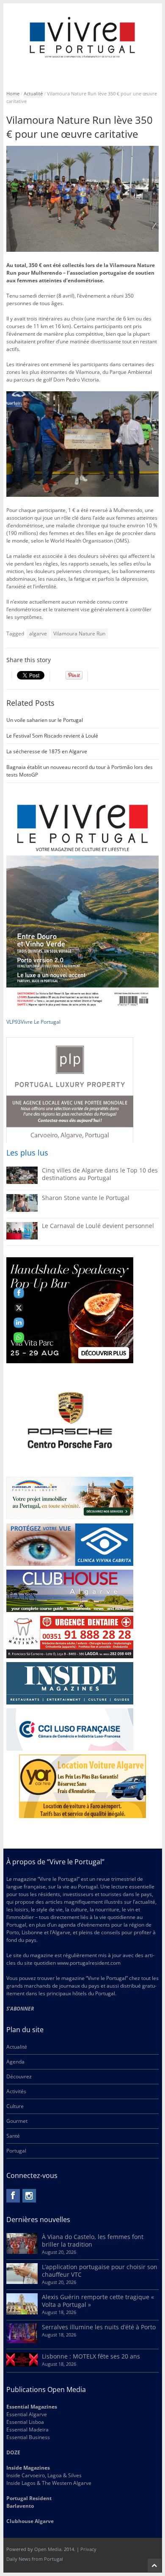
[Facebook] (13, 2196)
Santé (13, 2136)
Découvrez (19, 2076)
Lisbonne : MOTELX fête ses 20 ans (91, 2356)
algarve (38, 634)
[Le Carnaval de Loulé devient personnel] (22, 1238)
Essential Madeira (27, 2430)
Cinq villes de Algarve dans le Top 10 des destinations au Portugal (100, 1174)
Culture (15, 2106)
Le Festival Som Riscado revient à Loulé (52, 736)
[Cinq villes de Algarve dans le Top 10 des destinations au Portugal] (22, 1182)
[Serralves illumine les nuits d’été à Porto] (22, 2341)
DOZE (13, 2452)
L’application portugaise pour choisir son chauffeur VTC (100, 2271)
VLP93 (14, 1022)
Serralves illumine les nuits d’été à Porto (99, 2327)
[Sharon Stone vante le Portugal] (22, 1210)
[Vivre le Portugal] (83, 38)
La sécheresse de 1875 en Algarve (47, 751)
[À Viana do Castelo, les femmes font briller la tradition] (22, 2252)
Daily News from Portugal (35, 2559)
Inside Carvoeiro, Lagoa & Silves (44, 2475)
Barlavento (20, 2506)
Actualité (33, 93)
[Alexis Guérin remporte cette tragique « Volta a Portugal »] (22, 2313)
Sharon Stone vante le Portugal (86, 1198)
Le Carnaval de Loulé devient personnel (98, 1226)
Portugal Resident (30, 2498)
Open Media (48, 2549)
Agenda (15, 2062)
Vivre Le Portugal (41, 1022)
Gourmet (17, 2121)
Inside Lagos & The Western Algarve (49, 2483)
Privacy (88, 2549)
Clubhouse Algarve (30, 2521)
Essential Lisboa (25, 2422)
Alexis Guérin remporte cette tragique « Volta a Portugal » (98, 2301)
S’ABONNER (20, 2009)
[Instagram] (29, 2196)
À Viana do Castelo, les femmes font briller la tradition (93, 2240)
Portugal (16, 2151)
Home (13, 93)
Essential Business (28, 2437)
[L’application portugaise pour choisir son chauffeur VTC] (22, 2282)
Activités (16, 2091)
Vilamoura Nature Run (79, 634)
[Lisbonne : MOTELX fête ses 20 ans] (22, 2365)
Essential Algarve (27, 2414)
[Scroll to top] (154, 2565)
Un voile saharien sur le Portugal (45, 720)
